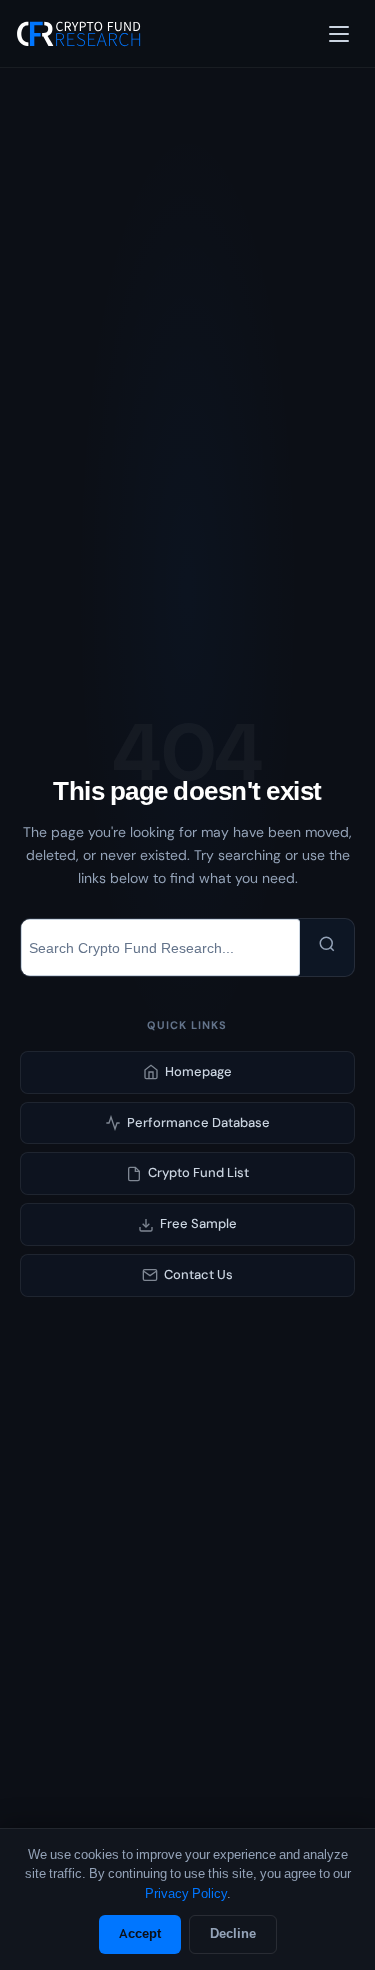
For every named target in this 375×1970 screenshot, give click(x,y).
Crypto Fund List (198, 1172)
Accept (140, 1933)
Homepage (198, 1071)
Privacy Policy (186, 1893)
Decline (233, 1933)
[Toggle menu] (339, 34)
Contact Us (198, 1274)
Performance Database (198, 1122)
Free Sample (198, 1223)
